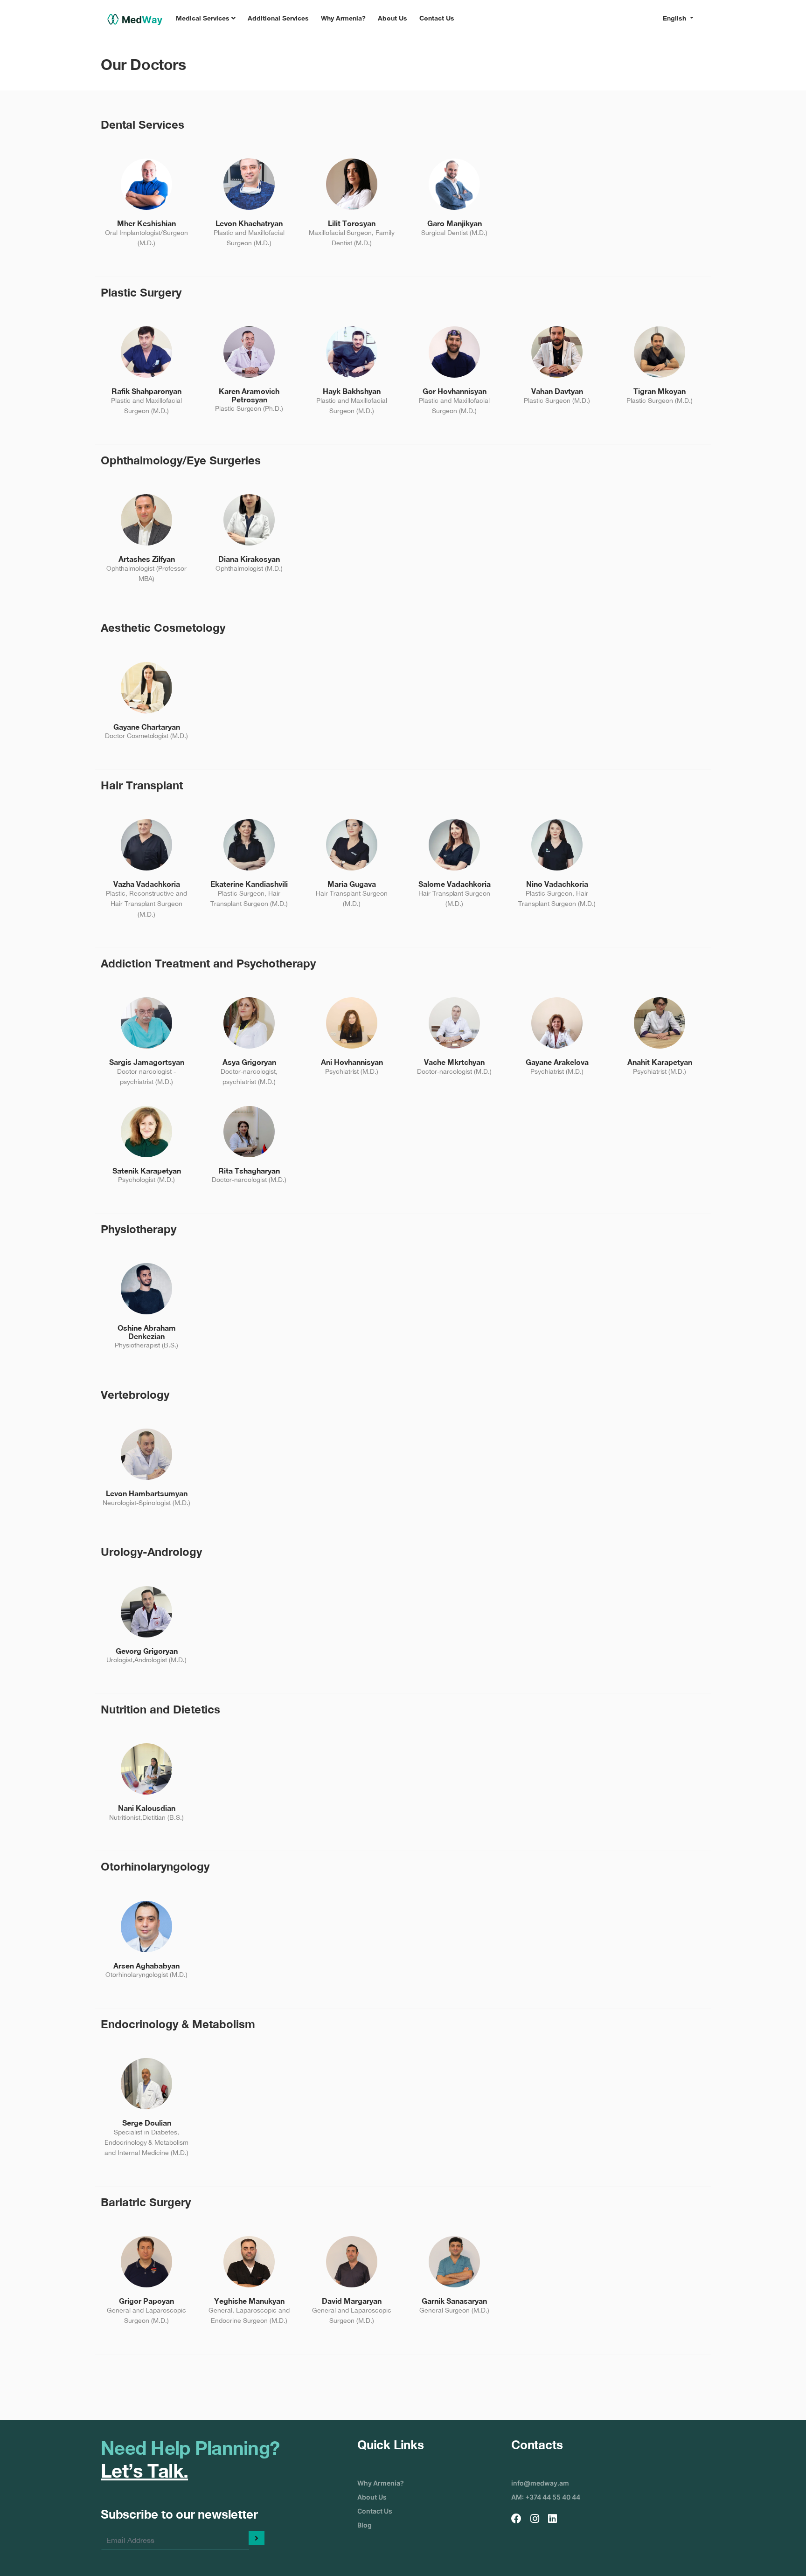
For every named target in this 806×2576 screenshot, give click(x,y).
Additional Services (278, 18)
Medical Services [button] (204, 18)
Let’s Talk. (144, 2471)
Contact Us (437, 18)
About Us (393, 18)
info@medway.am (540, 2483)
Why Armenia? (343, 18)
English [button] (675, 18)
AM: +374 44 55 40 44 (546, 2497)
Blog (365, 2525)
